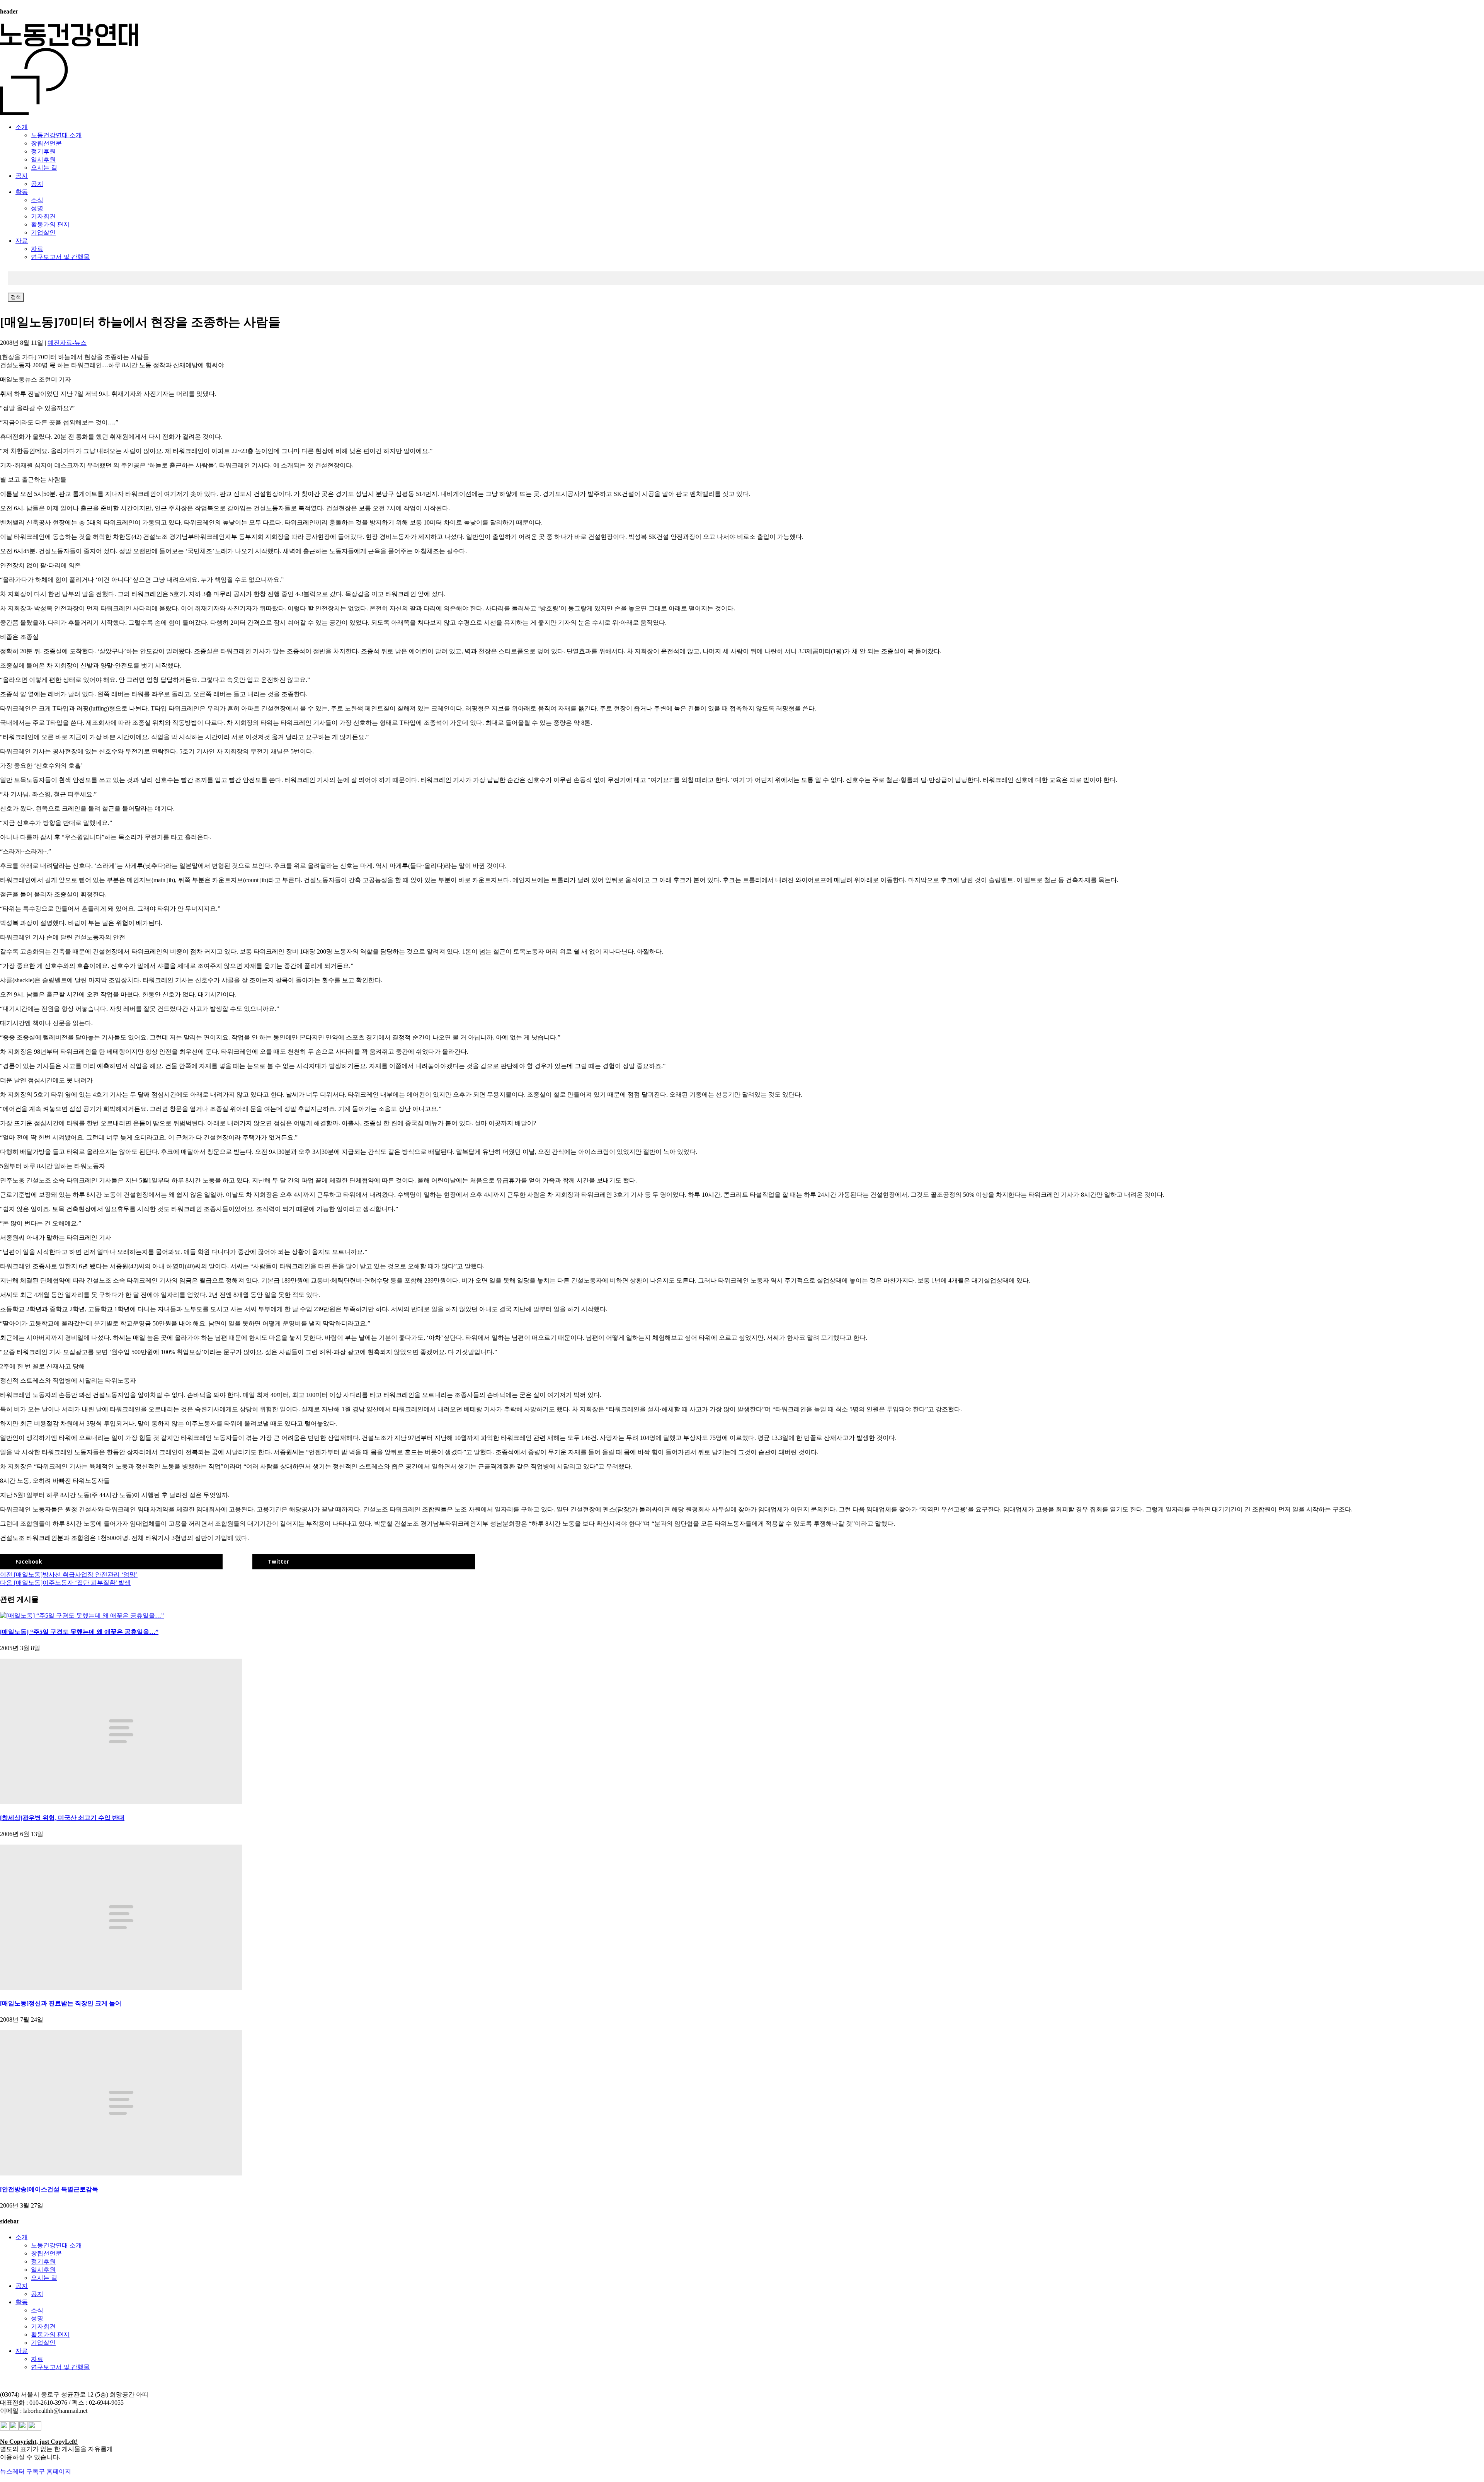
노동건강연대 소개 (56, 135)
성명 (37, 208)
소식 (37, 200)
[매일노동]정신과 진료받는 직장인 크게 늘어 (61, 2003)
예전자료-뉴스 (67, 343)
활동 (22, 192)
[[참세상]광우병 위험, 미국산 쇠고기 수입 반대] (121, 1802)
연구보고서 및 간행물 (60, 257)
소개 (22, 127)
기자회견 (43, 216)
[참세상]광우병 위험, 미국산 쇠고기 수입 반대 (62, 1818)
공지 (22, 176)
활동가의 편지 (50, 224)
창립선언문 (46, 143)
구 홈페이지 (55, 2471)
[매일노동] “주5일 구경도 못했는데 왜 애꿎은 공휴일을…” (79, 1632)
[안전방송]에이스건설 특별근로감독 (49, 2189)
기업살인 (43, 233)
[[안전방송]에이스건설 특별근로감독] (121, 2173)
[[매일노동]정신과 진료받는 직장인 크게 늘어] (121, 1988)
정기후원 (43, 151)
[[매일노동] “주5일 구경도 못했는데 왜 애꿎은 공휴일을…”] (82, 1616)
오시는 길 (44, 168)
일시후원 (43, 159)
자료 (22, 241)
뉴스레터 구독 (19, 2471)
